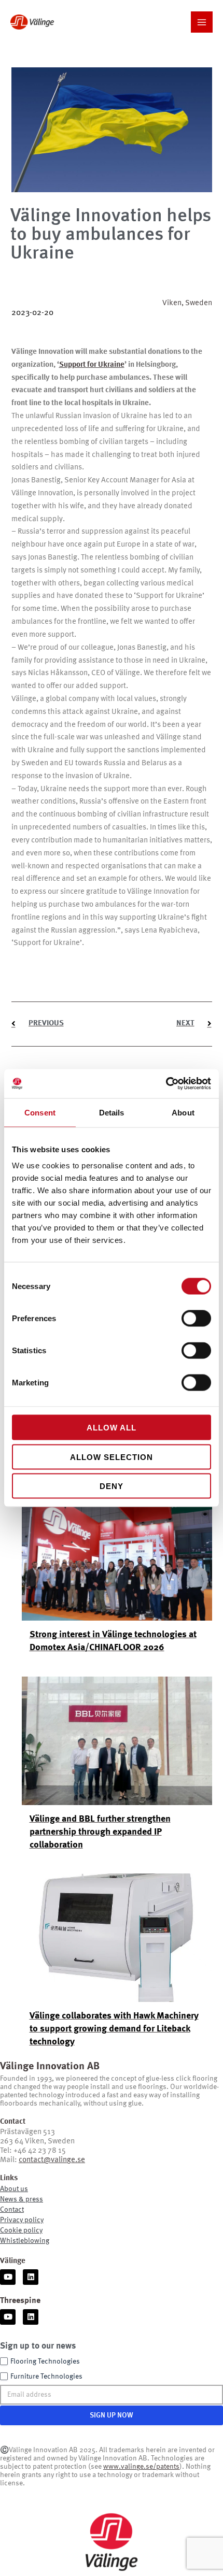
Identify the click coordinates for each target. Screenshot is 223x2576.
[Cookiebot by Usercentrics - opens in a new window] (166, 1084)
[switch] (196, 1319)
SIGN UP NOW (112, 2415)
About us (14, 2189)
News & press (22, 2199)
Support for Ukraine (92, 365)
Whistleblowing (25, 2241)
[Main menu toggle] (202, 22)
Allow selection (112, 1457)
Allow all (112, 1428)
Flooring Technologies (45, 2362)
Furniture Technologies (46, 2377)
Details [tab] (112, 1112)
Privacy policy (22, 2220)
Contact (12, 2210)
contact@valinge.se (52, 2160)
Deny (112, 1486)
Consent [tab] (40, 1112)
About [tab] (183, 1112)
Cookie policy (21, 2230)
